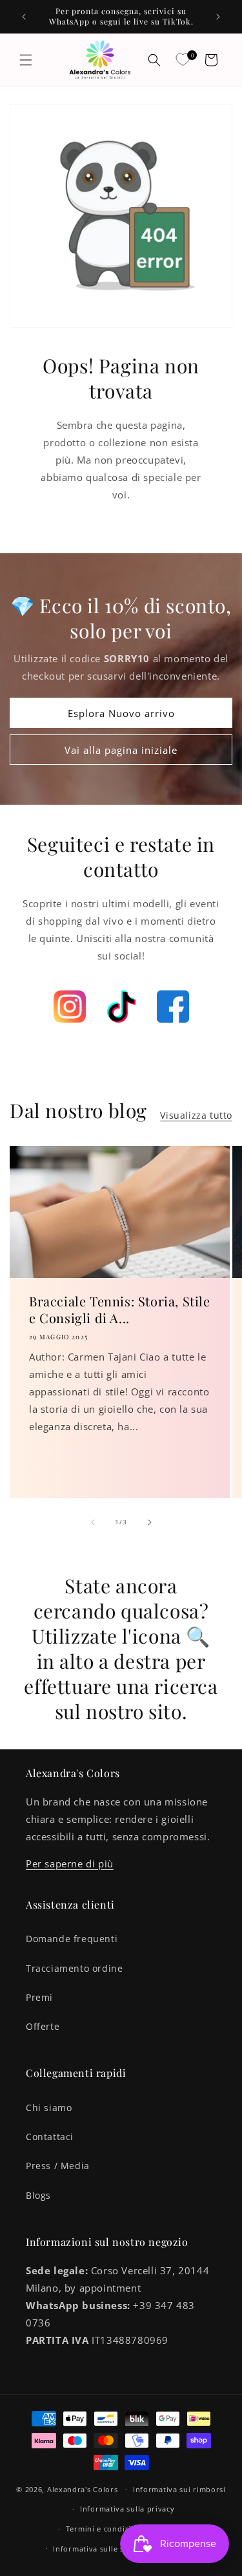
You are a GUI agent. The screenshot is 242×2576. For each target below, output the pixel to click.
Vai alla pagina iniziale (121, 750)
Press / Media (58, 2166)
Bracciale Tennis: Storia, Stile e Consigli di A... (120, 1310)
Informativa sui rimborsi (179, 2489)
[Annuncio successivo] (218, 17)
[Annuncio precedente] (24, 17)
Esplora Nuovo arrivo (121, 713)
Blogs (38, 2195)
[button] (26, 60)
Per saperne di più (70, 1863)
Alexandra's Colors (83, 2489)
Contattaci (50, 2137)
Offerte (43, 2026)
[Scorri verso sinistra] (93, 1522)
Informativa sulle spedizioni (106, 2549)
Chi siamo (49, 2108)
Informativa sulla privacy (127, 2509)
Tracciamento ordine (74, 1968)
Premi (39, 1997)
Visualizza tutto (196, 1115)
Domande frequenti (72, 1939)
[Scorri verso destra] (150, 1522)
